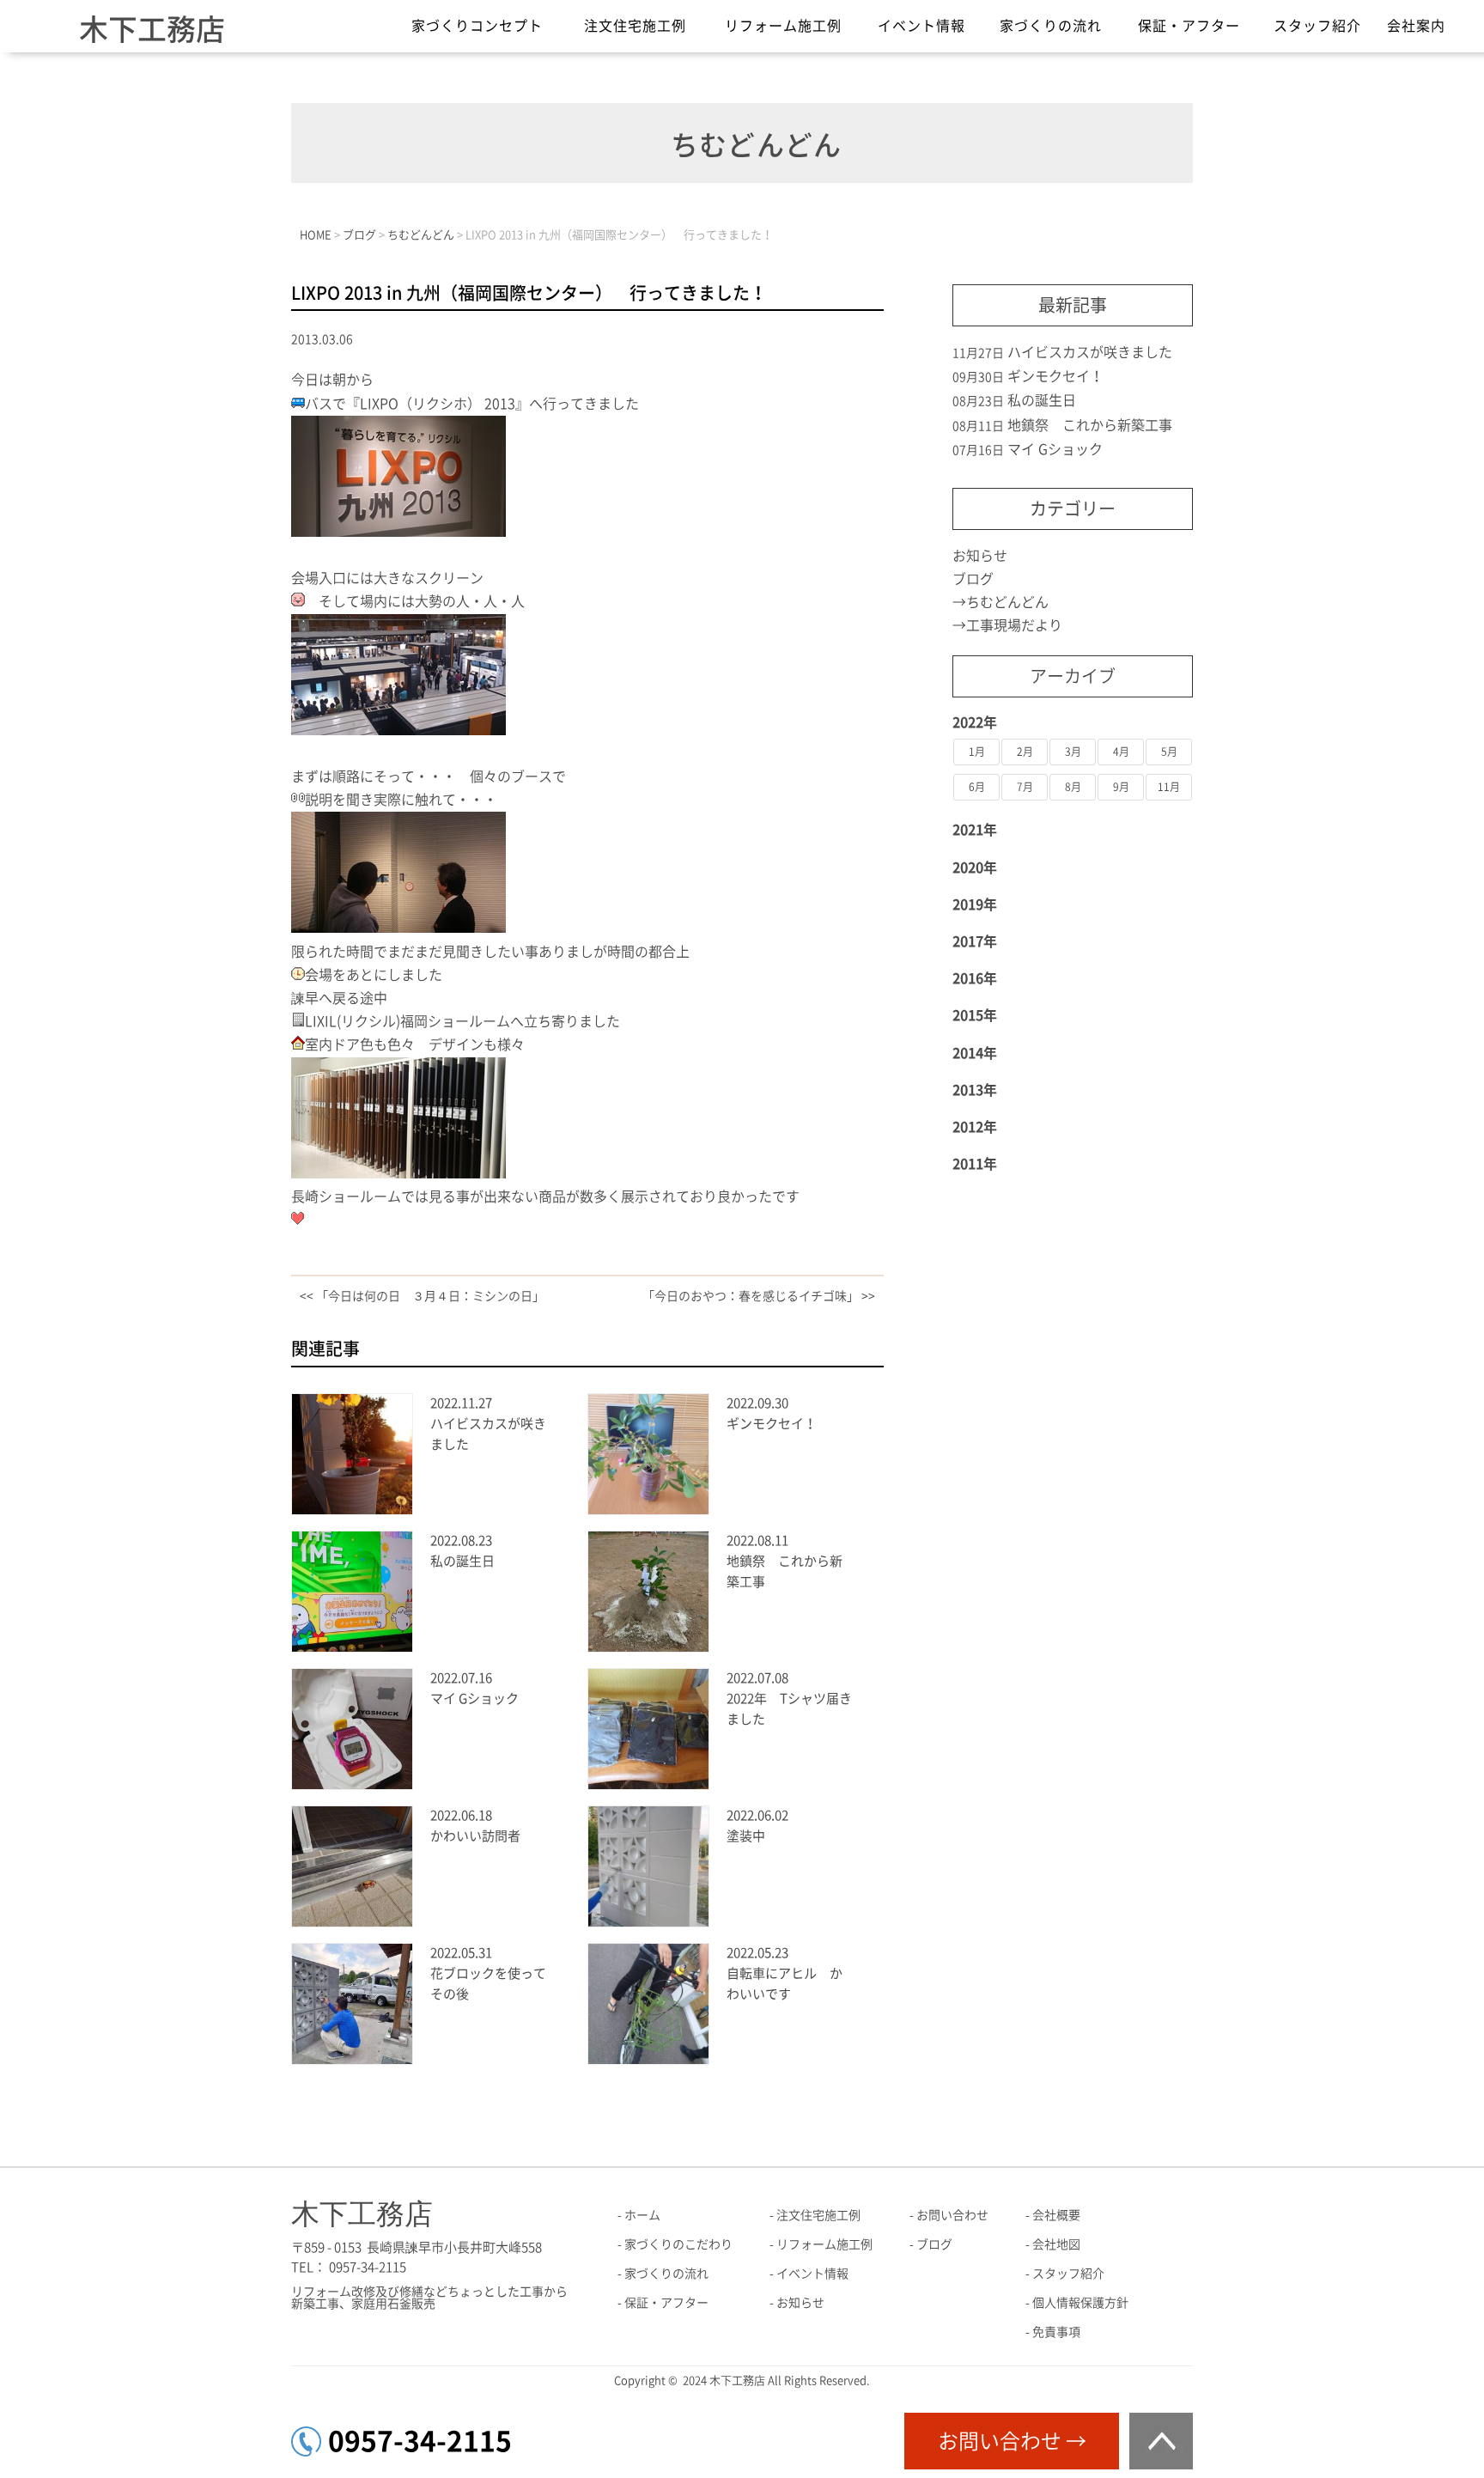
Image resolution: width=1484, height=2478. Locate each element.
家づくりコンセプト (477, 26)
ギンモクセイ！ (772, 1424)
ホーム (642, 2215)
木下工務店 (152, 29)
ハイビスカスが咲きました (1090, 352)
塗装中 (746, 1836)
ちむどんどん (1007, 602)
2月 (1025, 752)
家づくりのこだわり (678, 2244)
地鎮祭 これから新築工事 (1090, 425)
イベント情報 (921, 26)
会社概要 (1056, 2215)
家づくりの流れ (1051, 26)
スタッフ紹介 (1317, 26)
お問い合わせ (952, 2215)
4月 (1121, 752)
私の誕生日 (462, 1561)
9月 (1121, 787)
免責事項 (1056, 2332)
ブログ (973, 579)
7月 (1025, 787)
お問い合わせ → (1012, 2441)
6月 (977, 787)
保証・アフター (1189, 26)
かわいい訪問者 (475, 1836)
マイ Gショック (474, 1699)
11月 (1169, 787)
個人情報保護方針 (1080, 2303)
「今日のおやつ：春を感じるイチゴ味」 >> (759, 1296)
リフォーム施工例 (783, 26)
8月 (1073, 787)
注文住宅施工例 (635, 26)
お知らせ (980, 556)
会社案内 (1416, 26)
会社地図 (1056, 2244)
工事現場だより (1014, 625)
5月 (1169, 752)
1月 (977, 752)
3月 (1073, 752)
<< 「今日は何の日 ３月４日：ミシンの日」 (422, 1296)
